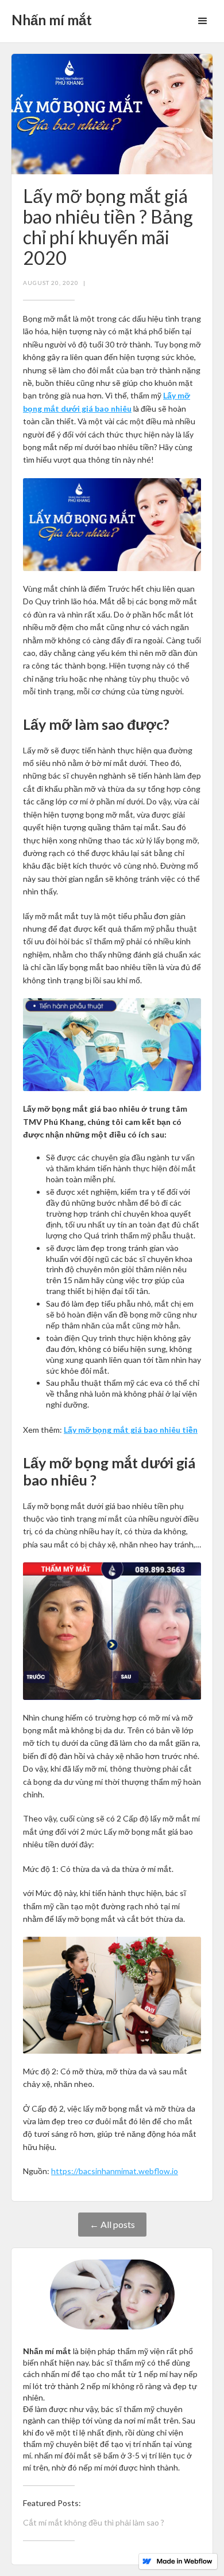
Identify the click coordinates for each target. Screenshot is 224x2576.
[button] (203, 21)
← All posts (112, 2224)
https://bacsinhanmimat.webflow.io (115, 2171)
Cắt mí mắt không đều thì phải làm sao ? (94, 2522)
